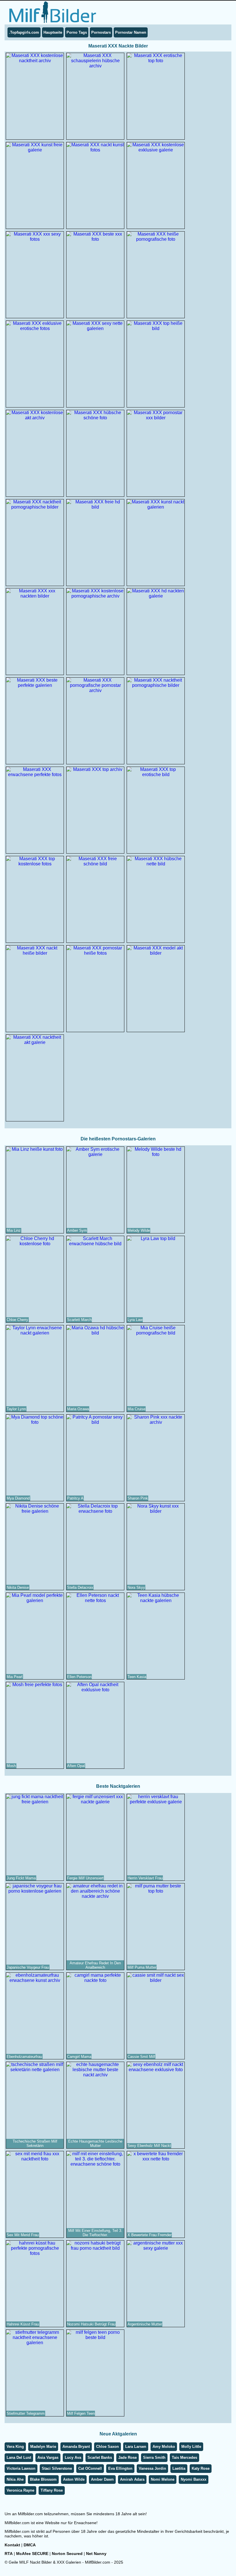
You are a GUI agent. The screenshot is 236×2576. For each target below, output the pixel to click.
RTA (9, 2554)
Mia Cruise (136, 1409)
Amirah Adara (132, 2479)
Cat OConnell (90, 2468)
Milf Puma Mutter (142, 1967)
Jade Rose (127, 2457)
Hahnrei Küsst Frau (23, 2324)
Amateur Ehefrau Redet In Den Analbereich (95, 1965)
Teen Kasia (137, 1677)
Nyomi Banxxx (194, 2479)
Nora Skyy (136, 1588)
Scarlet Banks (100, 2457)
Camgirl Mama (79, 2057)
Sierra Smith (154, 2457)
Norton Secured (67, 2554)
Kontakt (12, 2545)
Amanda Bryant (76, 2447)
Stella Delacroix (80, 1588)
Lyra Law (135, 1320)
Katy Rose (201, 2468)
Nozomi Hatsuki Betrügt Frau (91, 2324)
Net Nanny (96, 2554)
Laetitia (179, 2468)
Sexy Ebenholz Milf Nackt (149, 2146)
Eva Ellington (120, 2468)
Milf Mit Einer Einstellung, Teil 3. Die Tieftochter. (95, 2233)
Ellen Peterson (79, 1677)
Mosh (11, 1766)
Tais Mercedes (184, 2457)
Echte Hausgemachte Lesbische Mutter (95, 2143)
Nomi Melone (163, 2479)
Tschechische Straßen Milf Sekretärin (35, 2143)
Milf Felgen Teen (81, 2413)
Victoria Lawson (21, 2468)
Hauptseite (53, 32)
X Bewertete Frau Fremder (150, 2235)
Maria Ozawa (78, 1409)
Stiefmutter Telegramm (26, 2413)
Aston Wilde (74, 2479)
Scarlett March (79, 1320)
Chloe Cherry (17, 1320)
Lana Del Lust (19, 2457)
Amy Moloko (164, 2447)
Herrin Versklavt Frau (145, 1878)
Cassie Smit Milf (141, 2057)
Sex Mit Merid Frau (23, 2235)
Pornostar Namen (131, 32)
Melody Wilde (139, 1230)
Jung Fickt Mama (21, 1878)
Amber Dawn (102, 2479)
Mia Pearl (15, 1677)
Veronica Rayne (20, 2490)
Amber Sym (77, 1230)
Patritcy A (75, 1498)
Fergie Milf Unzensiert (85, 1878)
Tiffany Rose (52, 2490)
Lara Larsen (136, 2447)
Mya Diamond (18, 1498)
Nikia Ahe (15, 2479)
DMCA (30, 2545)
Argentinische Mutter (145, 2324)
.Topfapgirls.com (24, 32)
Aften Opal (76, 1766)
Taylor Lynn (16, 1409)
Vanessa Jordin (152, 2468)
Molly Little (191, 2447)
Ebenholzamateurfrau (24, 2057)
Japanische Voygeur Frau (28, 1967)
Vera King (15, 2447)
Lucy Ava (73, 2457)
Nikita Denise (18, 1588)
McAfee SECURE (32, 2554)
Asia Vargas (48, 2457)
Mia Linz (14, 1230)
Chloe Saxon (107, 2447)
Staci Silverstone (57, 2468)
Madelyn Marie (43, 2447)
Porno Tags (77, 32)
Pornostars (101, 32)
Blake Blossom (43, 2479)
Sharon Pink (138, 1498)
